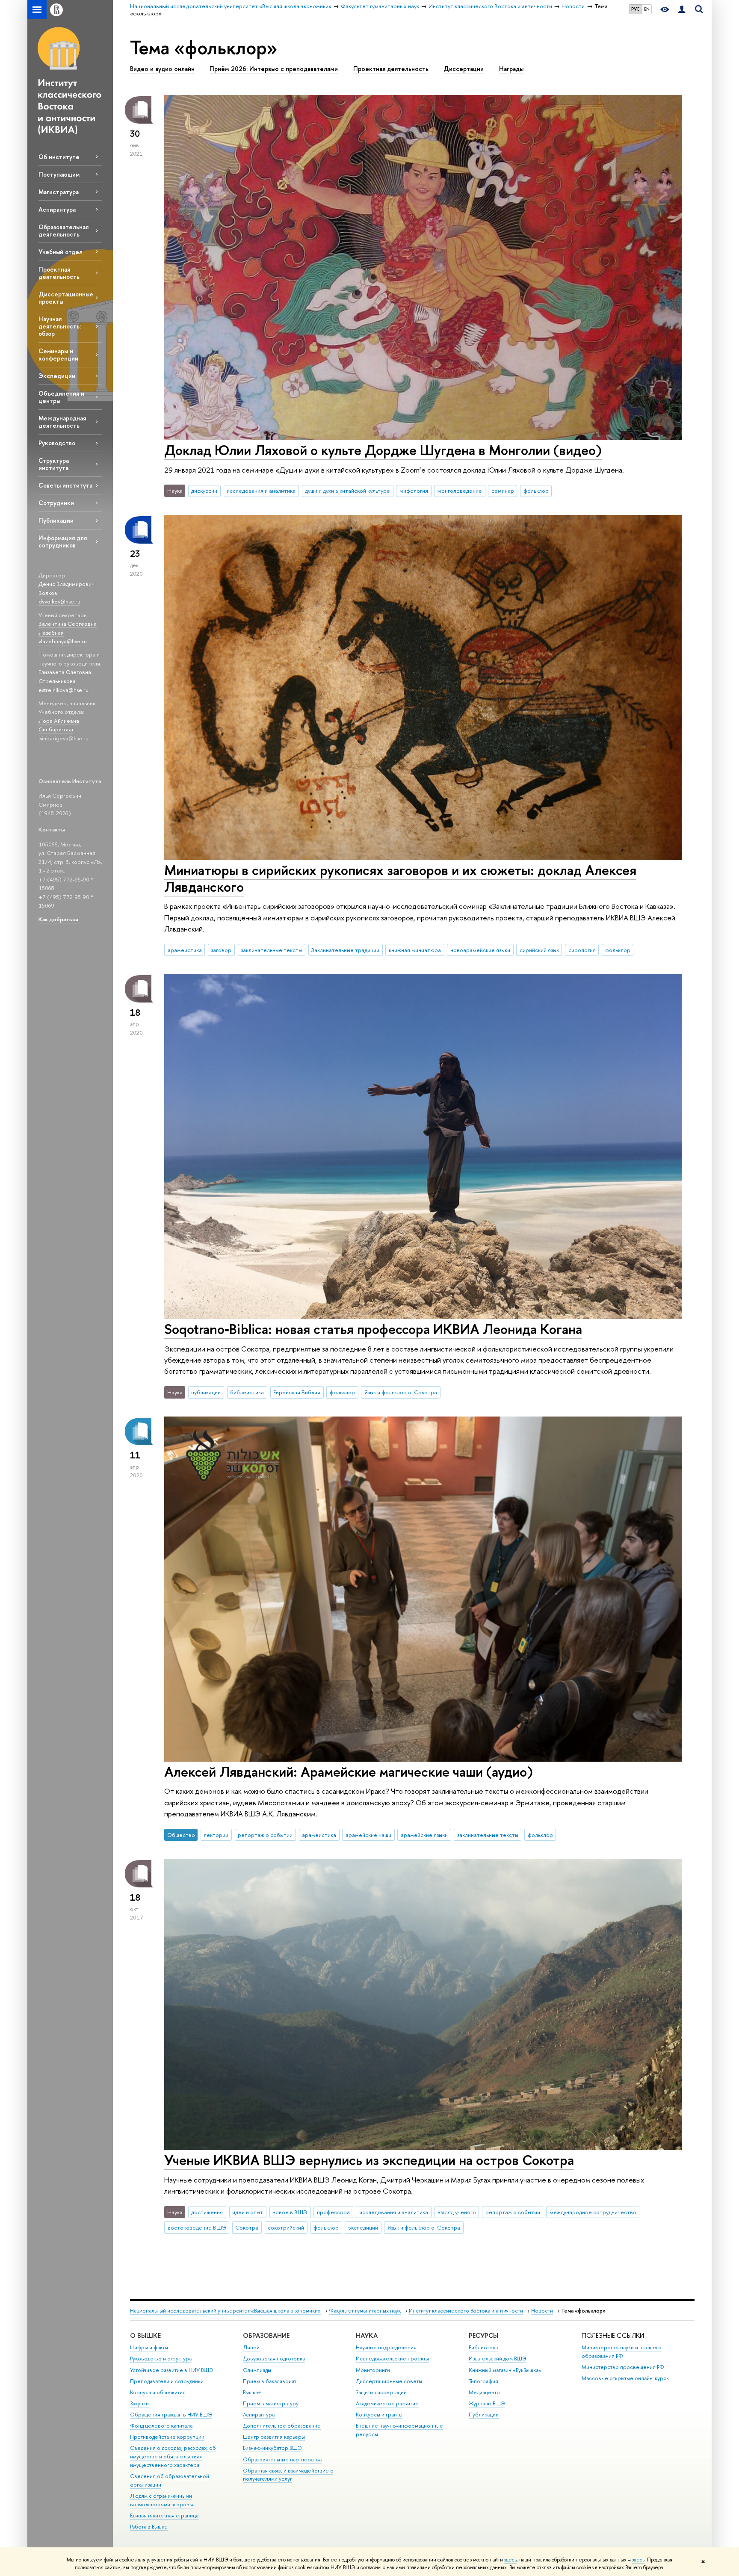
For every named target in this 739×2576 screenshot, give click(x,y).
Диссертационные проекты (66, 298)
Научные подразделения (386, 2347)
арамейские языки (424, 1835)
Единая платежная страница (164, 2515)
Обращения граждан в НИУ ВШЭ (171, 2415)
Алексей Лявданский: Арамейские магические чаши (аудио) (349, 1772)
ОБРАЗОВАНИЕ (266, 2335)
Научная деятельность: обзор (60, 326)
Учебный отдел (61, 252)
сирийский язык (539, 950)
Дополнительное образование (282, 2426)
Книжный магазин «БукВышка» (505, 2370)
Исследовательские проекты (392, 2359)
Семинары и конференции (58, 355)
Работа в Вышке (149, 2527)
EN (647, 9)
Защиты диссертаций (381, 2392)
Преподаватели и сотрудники (167, 2381)
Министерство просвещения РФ (623, 2367)
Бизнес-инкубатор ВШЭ (272, 2448)
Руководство (57, 443)
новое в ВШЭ (290, 2212)
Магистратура (59, 192)
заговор (221, 950)
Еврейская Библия (297, 1392)
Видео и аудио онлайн (162, 69)
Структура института (54, 464)
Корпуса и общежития (158, 2392)
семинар (503, 491)
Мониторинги (373, 2370)
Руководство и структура (161, 2359)
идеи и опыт (248, 2212)
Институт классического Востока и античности (466, 2311)
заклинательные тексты (271, 950)
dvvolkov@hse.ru (59, 601)
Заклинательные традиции (345, 950)
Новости (542, 2311)
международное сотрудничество (593, 2212)
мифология (414, 491)
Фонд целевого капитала (161, 2426)
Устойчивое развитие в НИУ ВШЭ (172, 2370)
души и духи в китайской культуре (347, 491)
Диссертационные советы (389, 2381)
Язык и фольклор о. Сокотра (401, 1392)
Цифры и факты (149, 2347)
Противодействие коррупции (167, 2437)
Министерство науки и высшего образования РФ (622, 2352)
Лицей (251, 2347)
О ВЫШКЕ (145, 2335)
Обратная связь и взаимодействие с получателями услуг (288, 2475)
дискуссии (204, 491)
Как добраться (58, 919)
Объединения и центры (61, 397)
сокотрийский (286, 2227)
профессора (333, 2212)
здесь (510, 2560)
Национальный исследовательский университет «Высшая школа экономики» (225, 2311)
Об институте (59, 157)
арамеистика (185, 950)
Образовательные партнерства (282, 2459)
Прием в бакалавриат (270, 2381)
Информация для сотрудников (63, 541)
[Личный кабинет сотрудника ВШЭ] (682, 10)
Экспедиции (57, 376)
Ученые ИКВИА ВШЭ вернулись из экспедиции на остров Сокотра (369, 2160)
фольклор (536, 491)
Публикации (56, 520)
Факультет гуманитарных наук (365, 2311)
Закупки (139, 2403)
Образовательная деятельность (64, 231)
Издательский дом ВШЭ (498, 2359)
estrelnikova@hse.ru (64, 690)
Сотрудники (56, 503)
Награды (511, 69)
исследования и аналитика (261, 491)
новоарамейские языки (480, 950)
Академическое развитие (387, 2403)
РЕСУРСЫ (483, 2335)
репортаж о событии (265, 1835)
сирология (582, 950)
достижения (207, 2212)
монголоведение (460, 491)
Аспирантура (57, 209)
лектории (216, 1835)
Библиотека (483, 2347)
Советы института (65, 485)
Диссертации (464, 69)
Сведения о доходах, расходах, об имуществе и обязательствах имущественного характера (173, 2456)
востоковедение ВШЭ (197, 2227)
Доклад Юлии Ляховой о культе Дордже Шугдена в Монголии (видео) (383, 450)
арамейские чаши (368, 1835)
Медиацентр (484, 2392)
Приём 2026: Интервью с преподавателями (274, 69)
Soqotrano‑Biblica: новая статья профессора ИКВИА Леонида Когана (373, 1329)
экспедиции (363, 2227)
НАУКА (367, 2335)
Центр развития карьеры (274, 2437)
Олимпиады (257, 2370)
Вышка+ (252, 2392)
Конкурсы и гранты (379, 2415)
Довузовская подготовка (274, 2359)
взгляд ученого (457, 2212)
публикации (206, 1392)
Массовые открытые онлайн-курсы (626, 2378)
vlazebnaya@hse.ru (63, 641)
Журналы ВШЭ (487, 2403)
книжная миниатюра (415, 950)
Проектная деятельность (59, 273)
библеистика (247, 1392)
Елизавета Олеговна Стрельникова (65, 676)
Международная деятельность (62, 422)
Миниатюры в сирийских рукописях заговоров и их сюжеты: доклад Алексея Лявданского (400, 878)
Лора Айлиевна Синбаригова (59, 725)
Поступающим (59, 174)
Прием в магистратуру (271, 2403)
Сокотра (247, 2227)
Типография (483, 2381)
